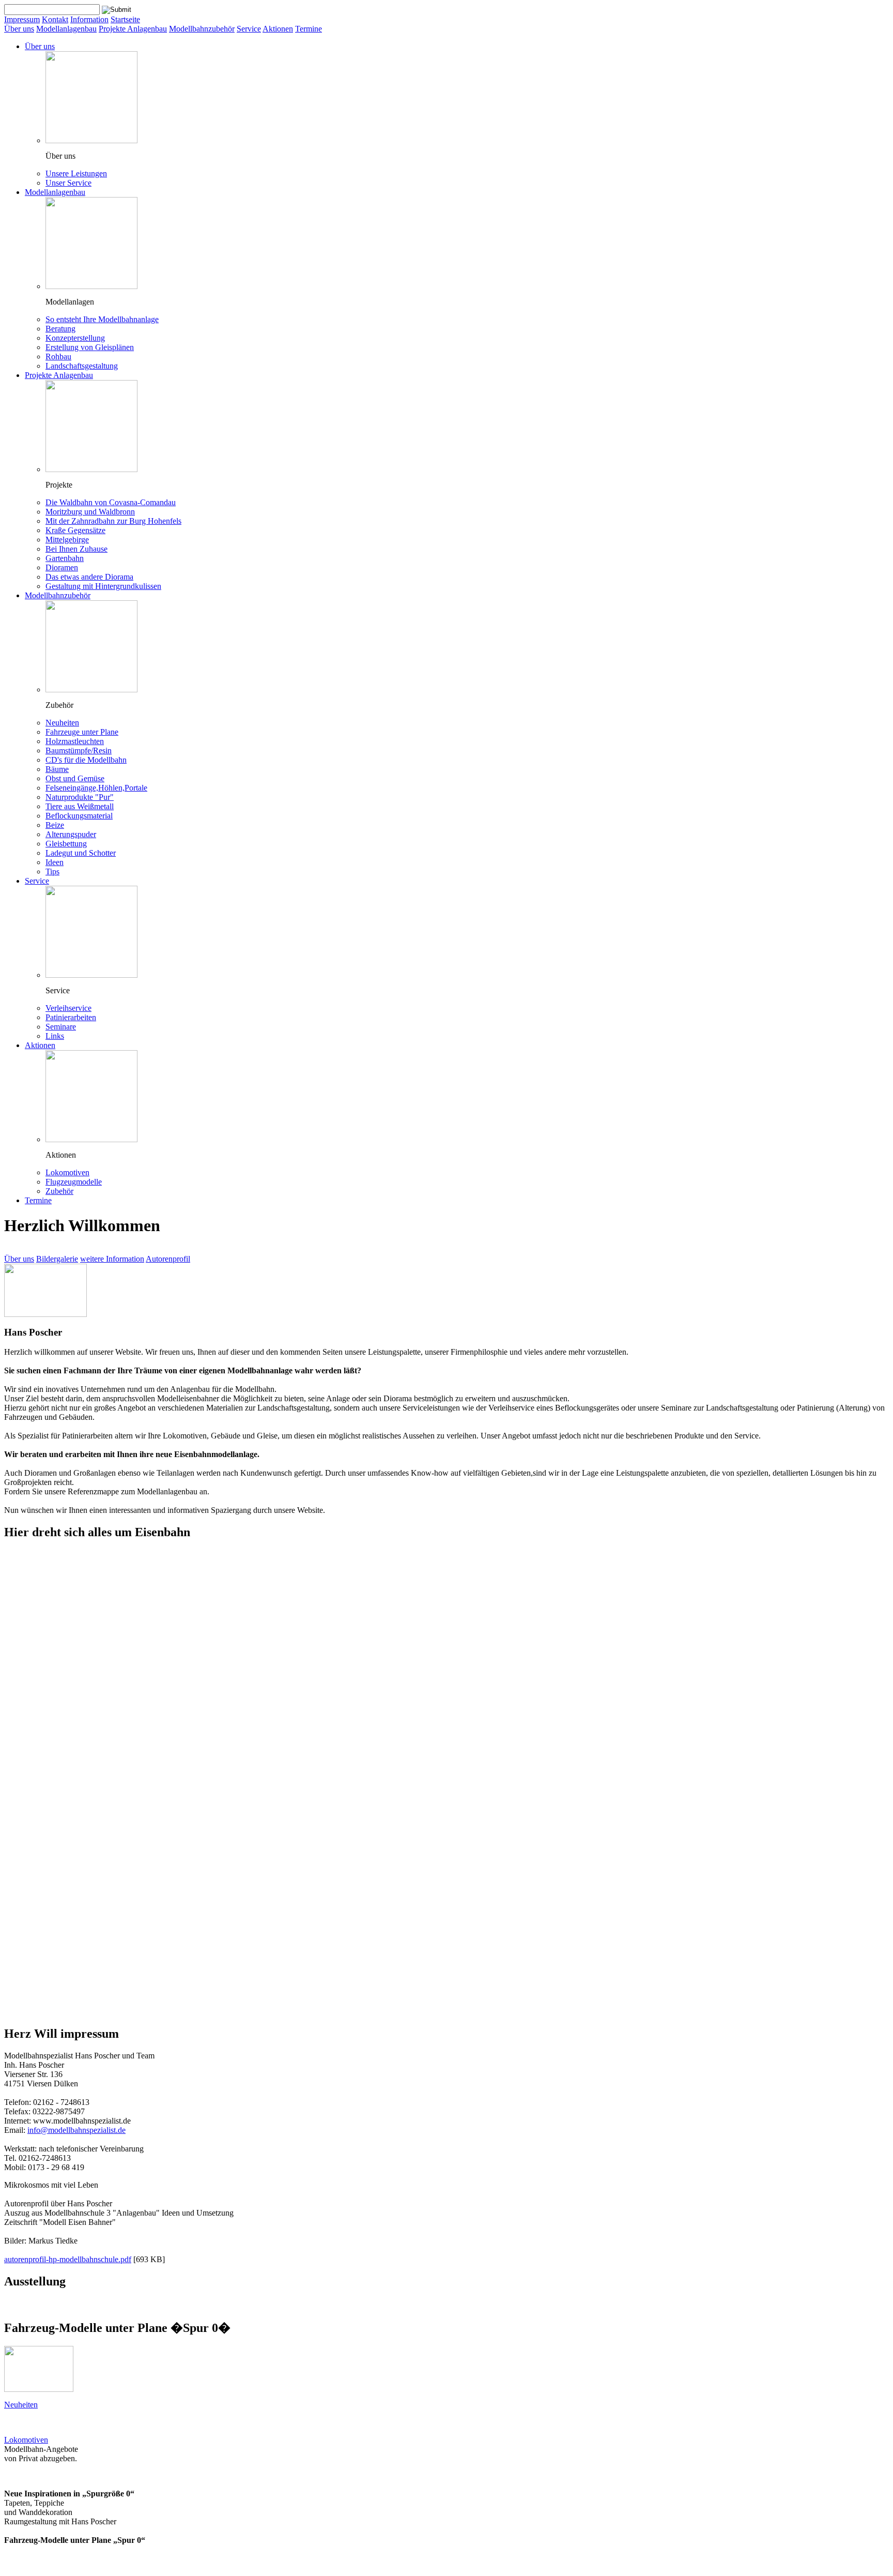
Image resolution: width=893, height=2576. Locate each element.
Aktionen (278, 29)
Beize (55, 825)
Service (249, 29)
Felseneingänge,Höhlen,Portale (96, 788)
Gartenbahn (65, 558)
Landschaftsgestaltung (82, 366)
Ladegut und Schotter (81, 853)
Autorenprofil (168, 1259)
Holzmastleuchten (75, 741)
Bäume (57, 769)
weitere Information (112, 1259)
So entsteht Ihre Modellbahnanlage (102, 319)
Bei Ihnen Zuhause (76, 549)
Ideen (55, 862)
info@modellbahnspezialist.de (76, 2130)
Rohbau (58, 357)
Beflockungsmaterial (79, 816)
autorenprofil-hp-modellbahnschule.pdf (68, 2259)
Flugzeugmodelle (74, 1182)
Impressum (22, 19)
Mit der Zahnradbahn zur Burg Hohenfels (113, 521)
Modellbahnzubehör (202, 29)
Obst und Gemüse (75, 778)
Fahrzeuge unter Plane (82, 732)
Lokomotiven (67, 1172)
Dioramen (62, 567)
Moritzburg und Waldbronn (90, 512)
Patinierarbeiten (71, 1017)
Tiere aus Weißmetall (80, 806)
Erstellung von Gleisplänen (90, 347)
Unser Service (68, 183)
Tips (52, 872)
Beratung (60, 329)
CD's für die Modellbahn (86, 760)
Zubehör (59, 1191)
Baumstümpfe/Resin (79, 751)
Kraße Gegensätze (75, 530)
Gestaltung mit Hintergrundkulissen (103, 586)
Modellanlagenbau (66, 29)
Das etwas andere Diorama (89, 577)
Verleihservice (68, 1008)
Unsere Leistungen (76, 173)
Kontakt (55, 19)
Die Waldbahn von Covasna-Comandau (111, 502)
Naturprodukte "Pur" (80, 797)
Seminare (61, 1027)
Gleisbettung (66, 844)
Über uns (19, 29)
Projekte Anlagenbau (133, 29)
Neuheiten (62, 723)
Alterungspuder (71, 834)
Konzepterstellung (75, 338)
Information (89, 19)
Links (55, 1036)
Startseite (125, 19)
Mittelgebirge (67, 540)
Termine (309, 29)
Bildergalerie (57, 1259)
